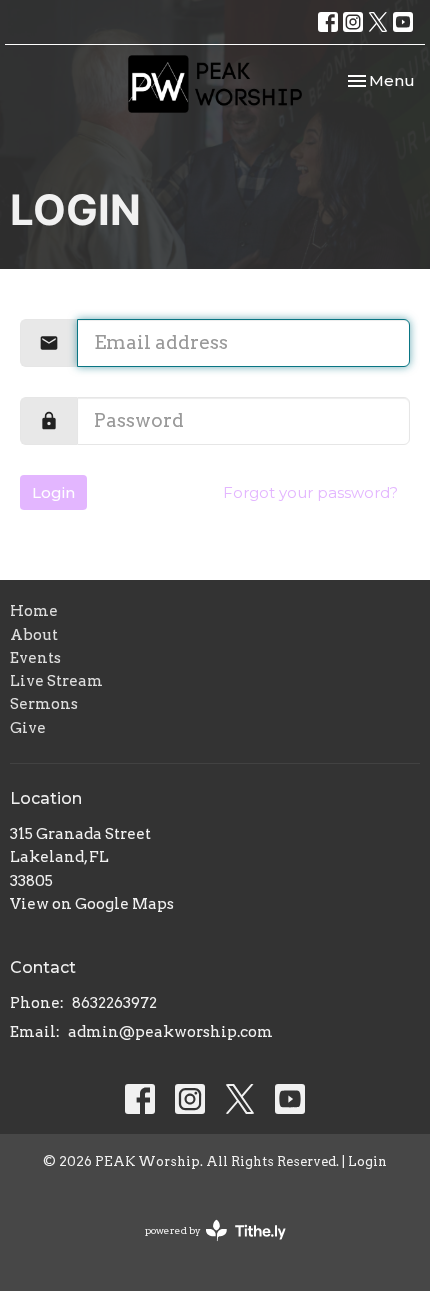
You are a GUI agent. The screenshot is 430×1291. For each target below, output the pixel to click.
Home (34, 611)
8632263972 (114, 1003)
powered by (205, 1247)
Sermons (44, 704)
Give (28, 728)
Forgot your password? (310, 492)
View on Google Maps (92, 904)
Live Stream (56, 681)
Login (53, 492)
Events (35, 658)
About (34, 635)
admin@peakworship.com (170, 1032)
